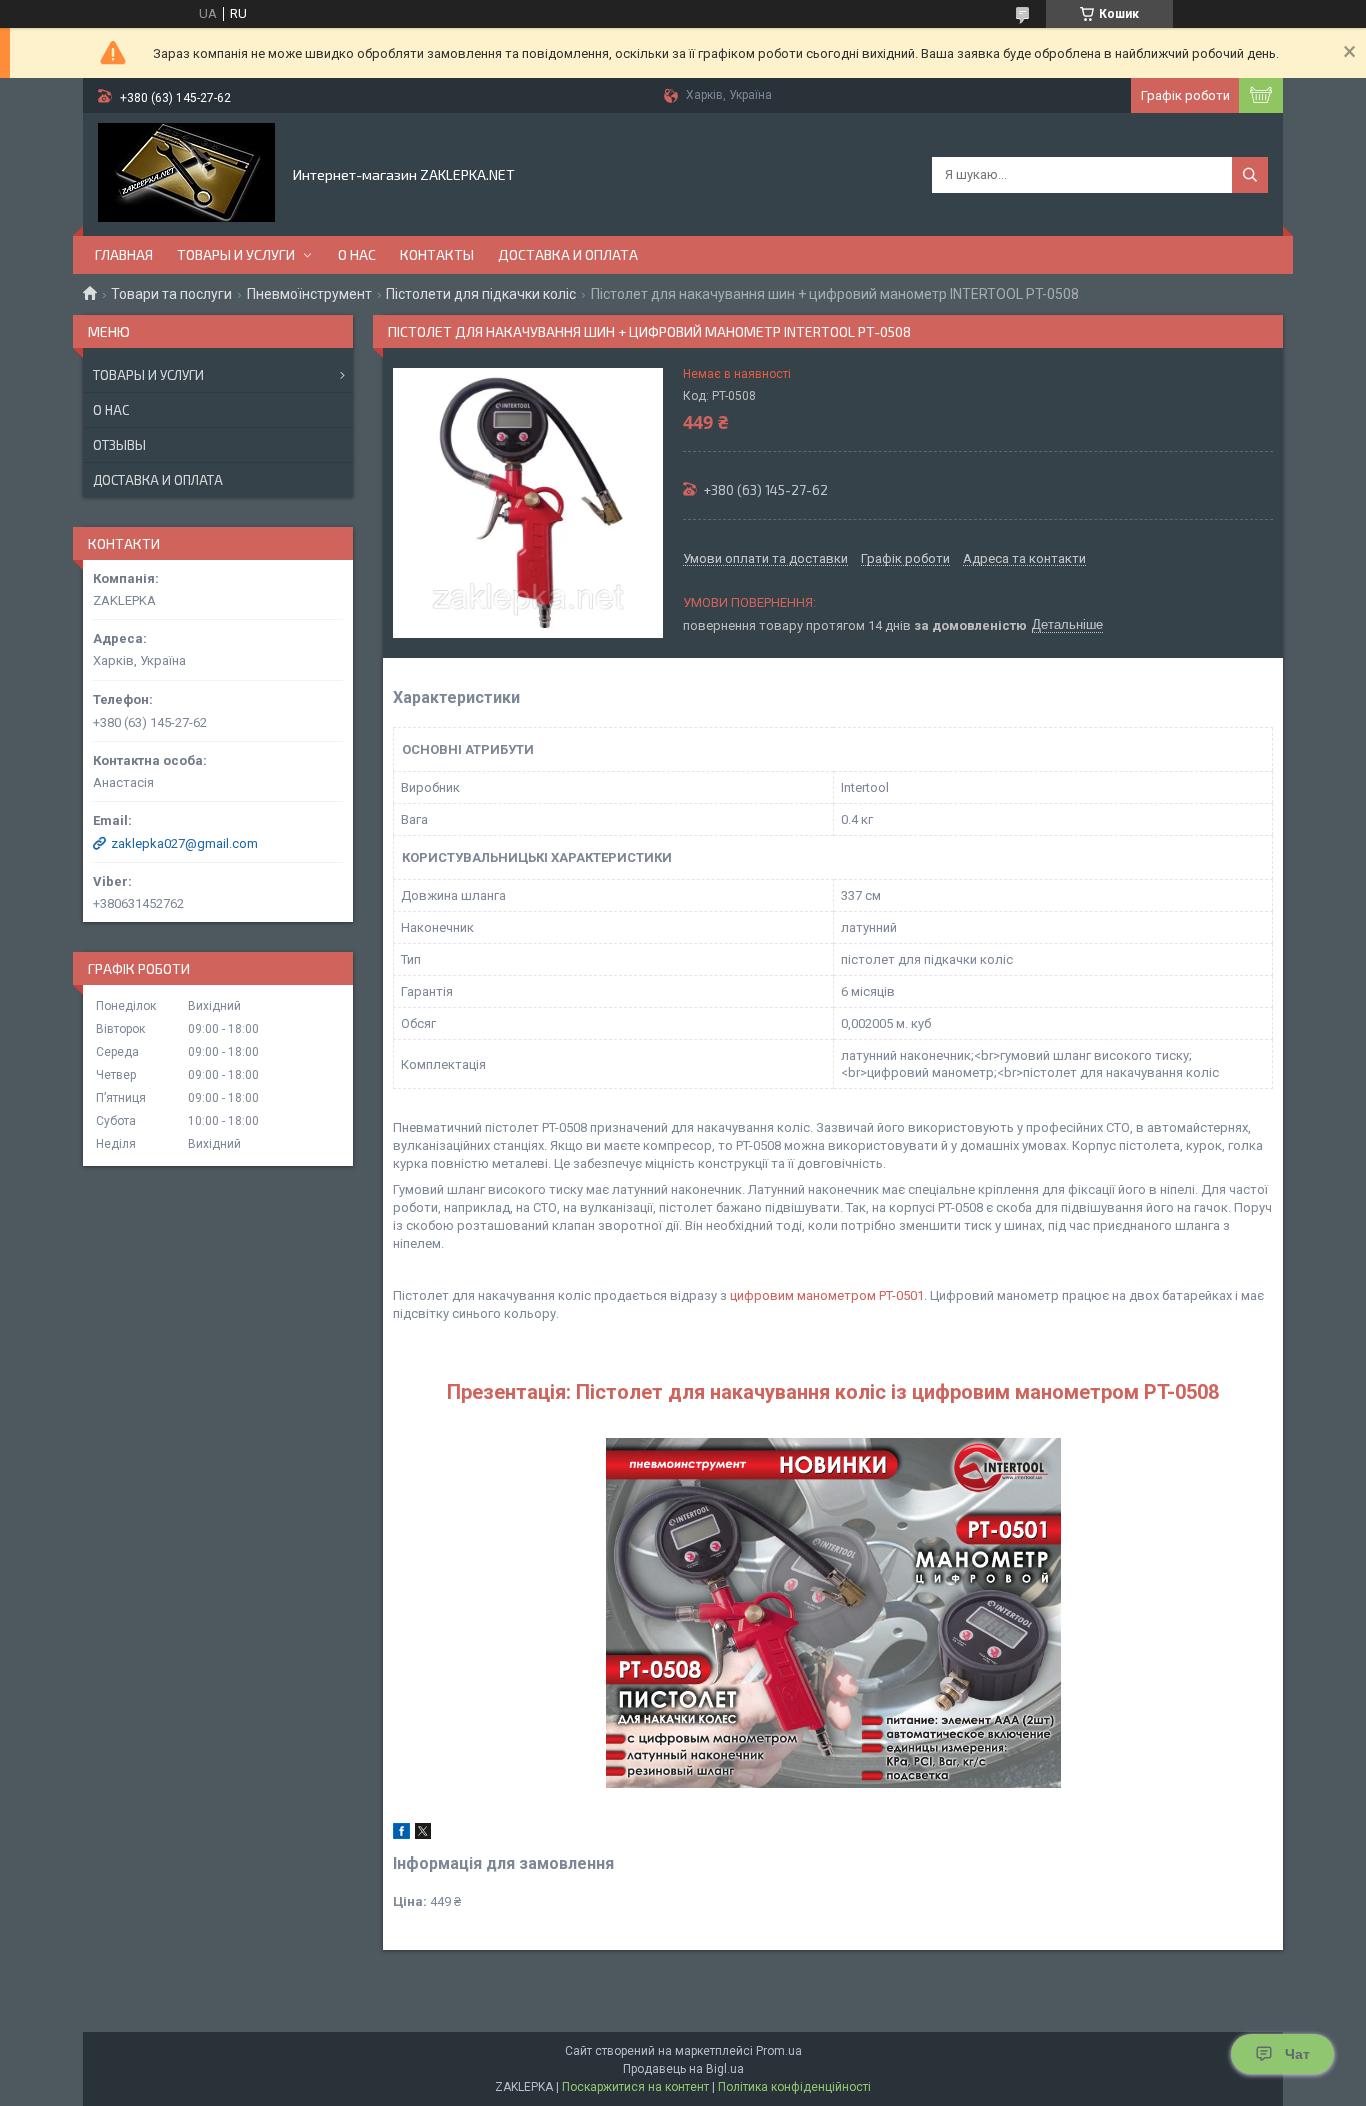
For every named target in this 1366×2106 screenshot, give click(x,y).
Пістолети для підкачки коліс (481, 294)
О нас (357, 254)
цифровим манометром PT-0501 (827, 1295)
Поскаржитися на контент (635, 2087)
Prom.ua (779, 2051)
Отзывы (119, 445)
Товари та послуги (171, 294)
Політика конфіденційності (794, 2087)
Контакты (437, 254)
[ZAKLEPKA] (186, 173)
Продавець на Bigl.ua (683, 2069)
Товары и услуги (236, 254)
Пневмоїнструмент (309, 294)
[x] (423, 1834)
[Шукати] (1250, 175)
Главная (124, 254)
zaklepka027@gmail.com (184, 843)
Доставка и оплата (568, 254)
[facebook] (401, 1834)
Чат (1297, 2054)
